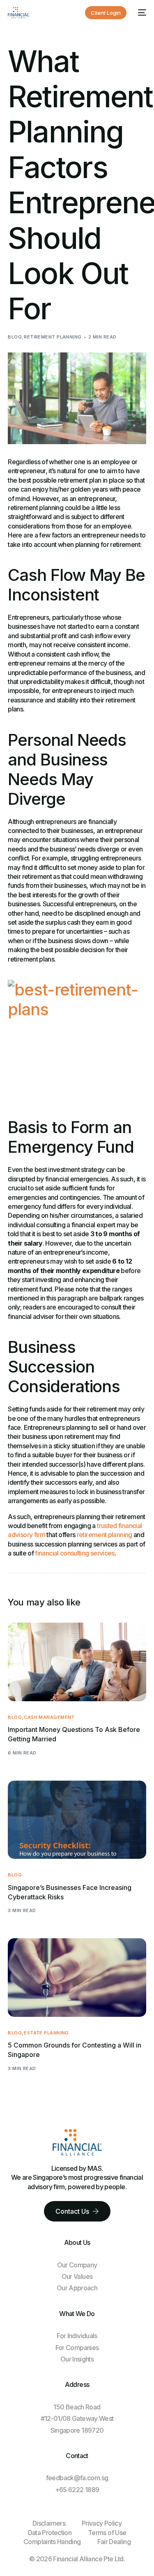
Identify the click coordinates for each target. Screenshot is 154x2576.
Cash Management (49, 1717)
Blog (15, 337)
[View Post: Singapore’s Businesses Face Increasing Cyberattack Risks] (77, 1820)
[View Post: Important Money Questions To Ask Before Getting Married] (77, 1662)
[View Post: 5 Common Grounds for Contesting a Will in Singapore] (77, 1978)
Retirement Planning (53, 337)
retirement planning (105, 1535)
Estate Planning (46, 2033)
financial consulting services (75, 1553)
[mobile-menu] (140, 13)
